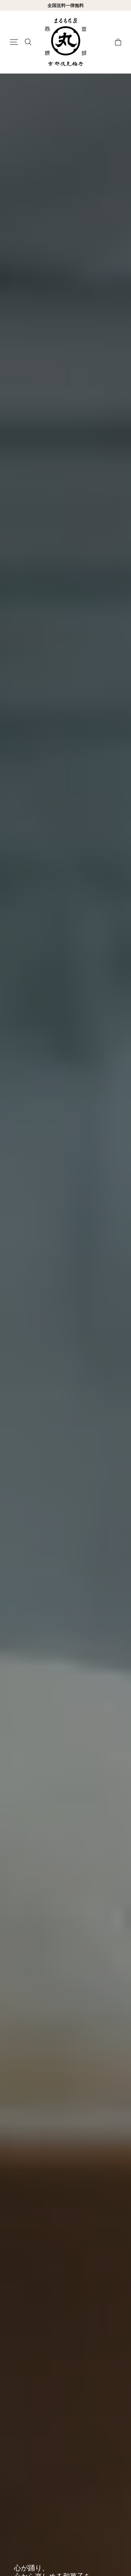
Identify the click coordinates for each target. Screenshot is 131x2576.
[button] (14, 42)
